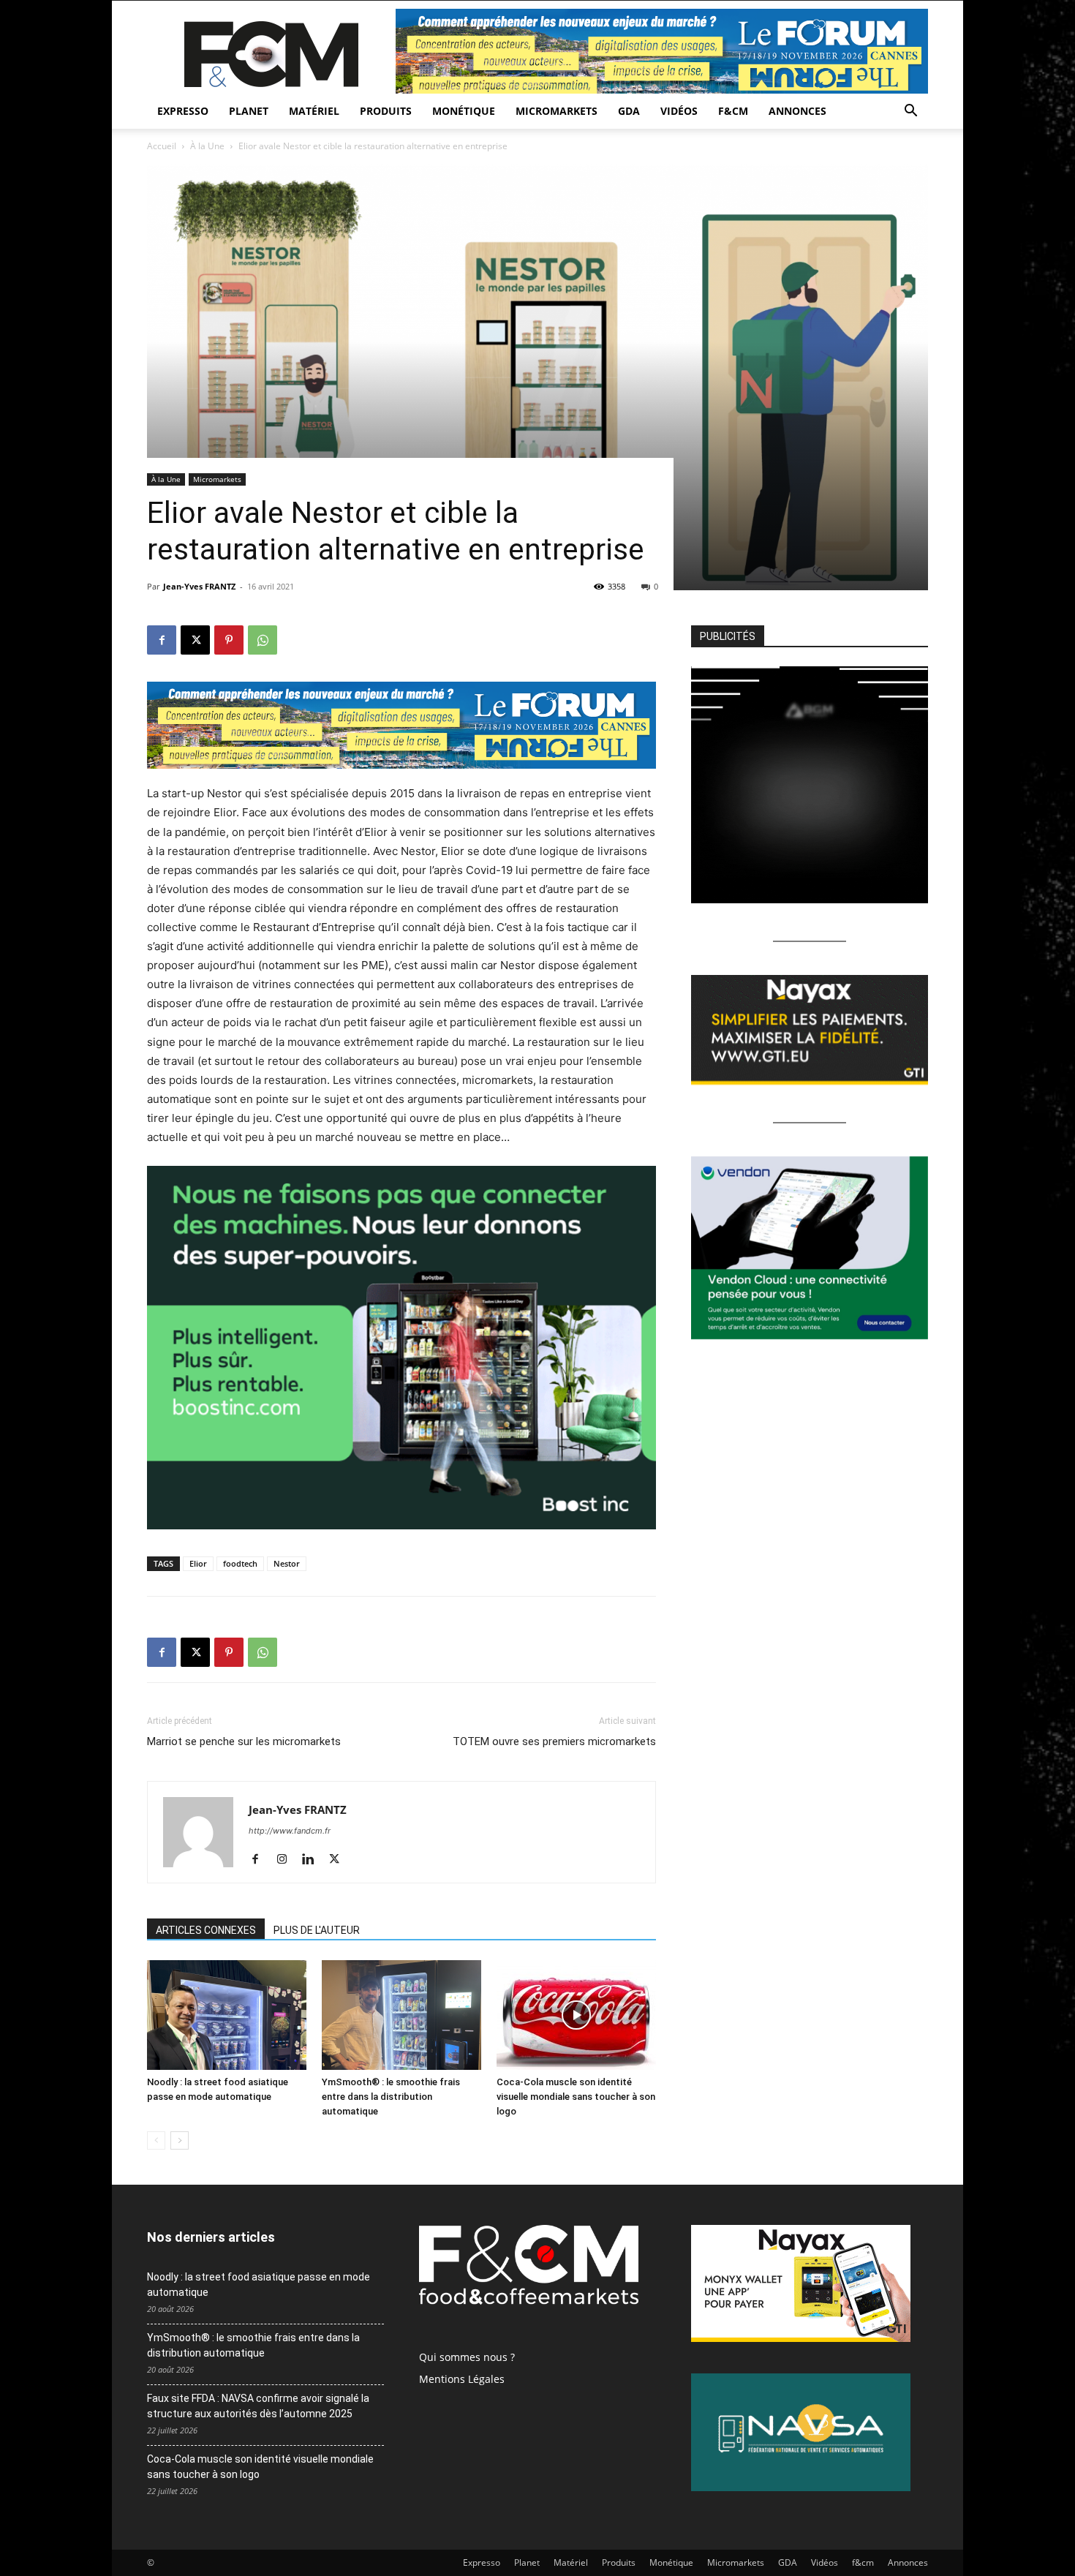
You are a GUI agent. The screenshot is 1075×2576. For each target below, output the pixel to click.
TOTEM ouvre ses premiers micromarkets (554, 1741)
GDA (629, 111)
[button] (910, 112)
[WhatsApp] (263, 640)
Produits (386, 111)
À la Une (207, 146)
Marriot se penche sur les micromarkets (244, 1741)
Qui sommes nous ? (467, 2357)
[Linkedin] (313, 1860)
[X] (195, 640)
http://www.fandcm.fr (290, 1831)
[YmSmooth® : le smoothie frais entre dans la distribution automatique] (401, 2015)
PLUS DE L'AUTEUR (317, 1930)
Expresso (183, 111)
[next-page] (180, 2140)
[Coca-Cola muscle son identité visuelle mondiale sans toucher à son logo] (576, 2015)
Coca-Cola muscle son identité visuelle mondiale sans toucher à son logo (576, 2097)
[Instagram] (287, 1860)
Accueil (162, 146)
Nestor (287, 1563)
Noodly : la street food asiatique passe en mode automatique (259, 2285)
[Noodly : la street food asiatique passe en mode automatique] (227, 2015)
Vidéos (679, 111)
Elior (198, 1563)
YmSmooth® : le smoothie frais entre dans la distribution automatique (391, 2097)
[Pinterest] (229, 640)
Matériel (314, 111)
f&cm (733, 111)
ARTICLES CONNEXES (206, 1930)
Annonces (797, 111)
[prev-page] (156, 2140)
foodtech (240, 1563)
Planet (249, 111)
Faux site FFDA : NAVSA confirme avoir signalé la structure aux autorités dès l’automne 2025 (258, 2406)
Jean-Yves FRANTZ (199, 586)
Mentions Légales (462, 2379)
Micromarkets (557, 111)
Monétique (464, 111)
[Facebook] (162, 640)
